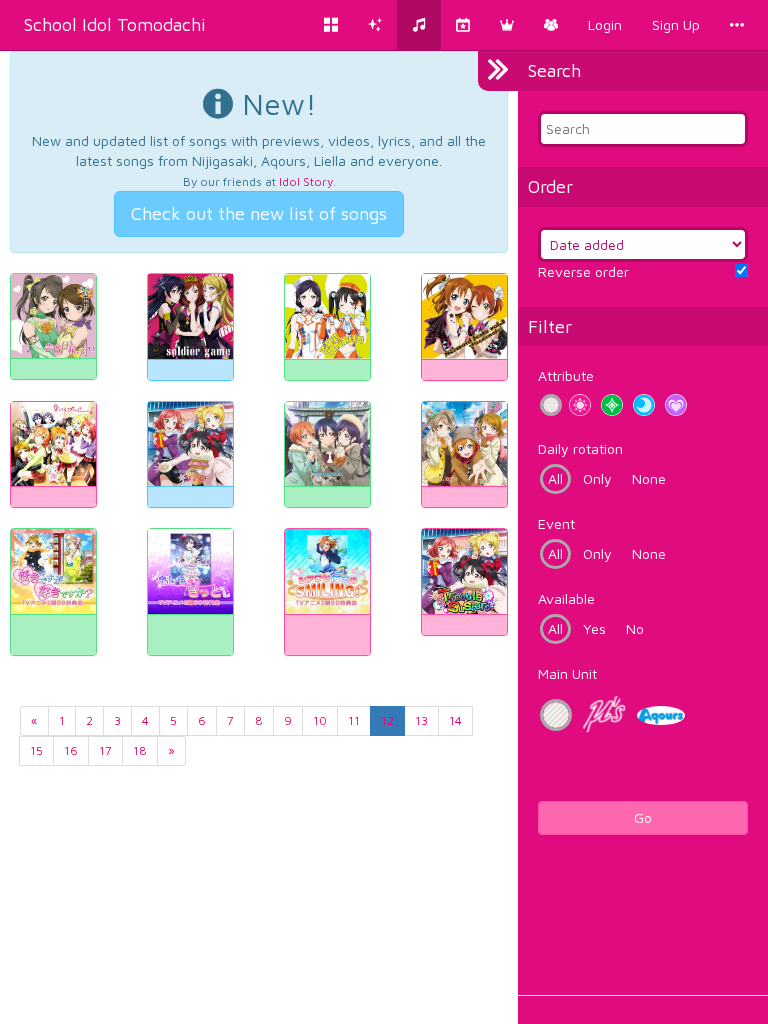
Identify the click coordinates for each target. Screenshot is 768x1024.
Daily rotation (580, 448)
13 (421, 720)
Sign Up (676, 24)
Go (643, 817)
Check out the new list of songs (259, 213)
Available (566, 598)
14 (455, 720)
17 (105, 750)
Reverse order (583, 271)
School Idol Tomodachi (115, 24)
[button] (507, 25)
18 (140, 750)
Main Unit (567, 673)
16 (71, 750)
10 (320, 720)
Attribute (566, 375)
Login (605, 24)
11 (354, 720)
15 (36, 750)
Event (556, 523)
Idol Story (306, 181)
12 (387, 720)
